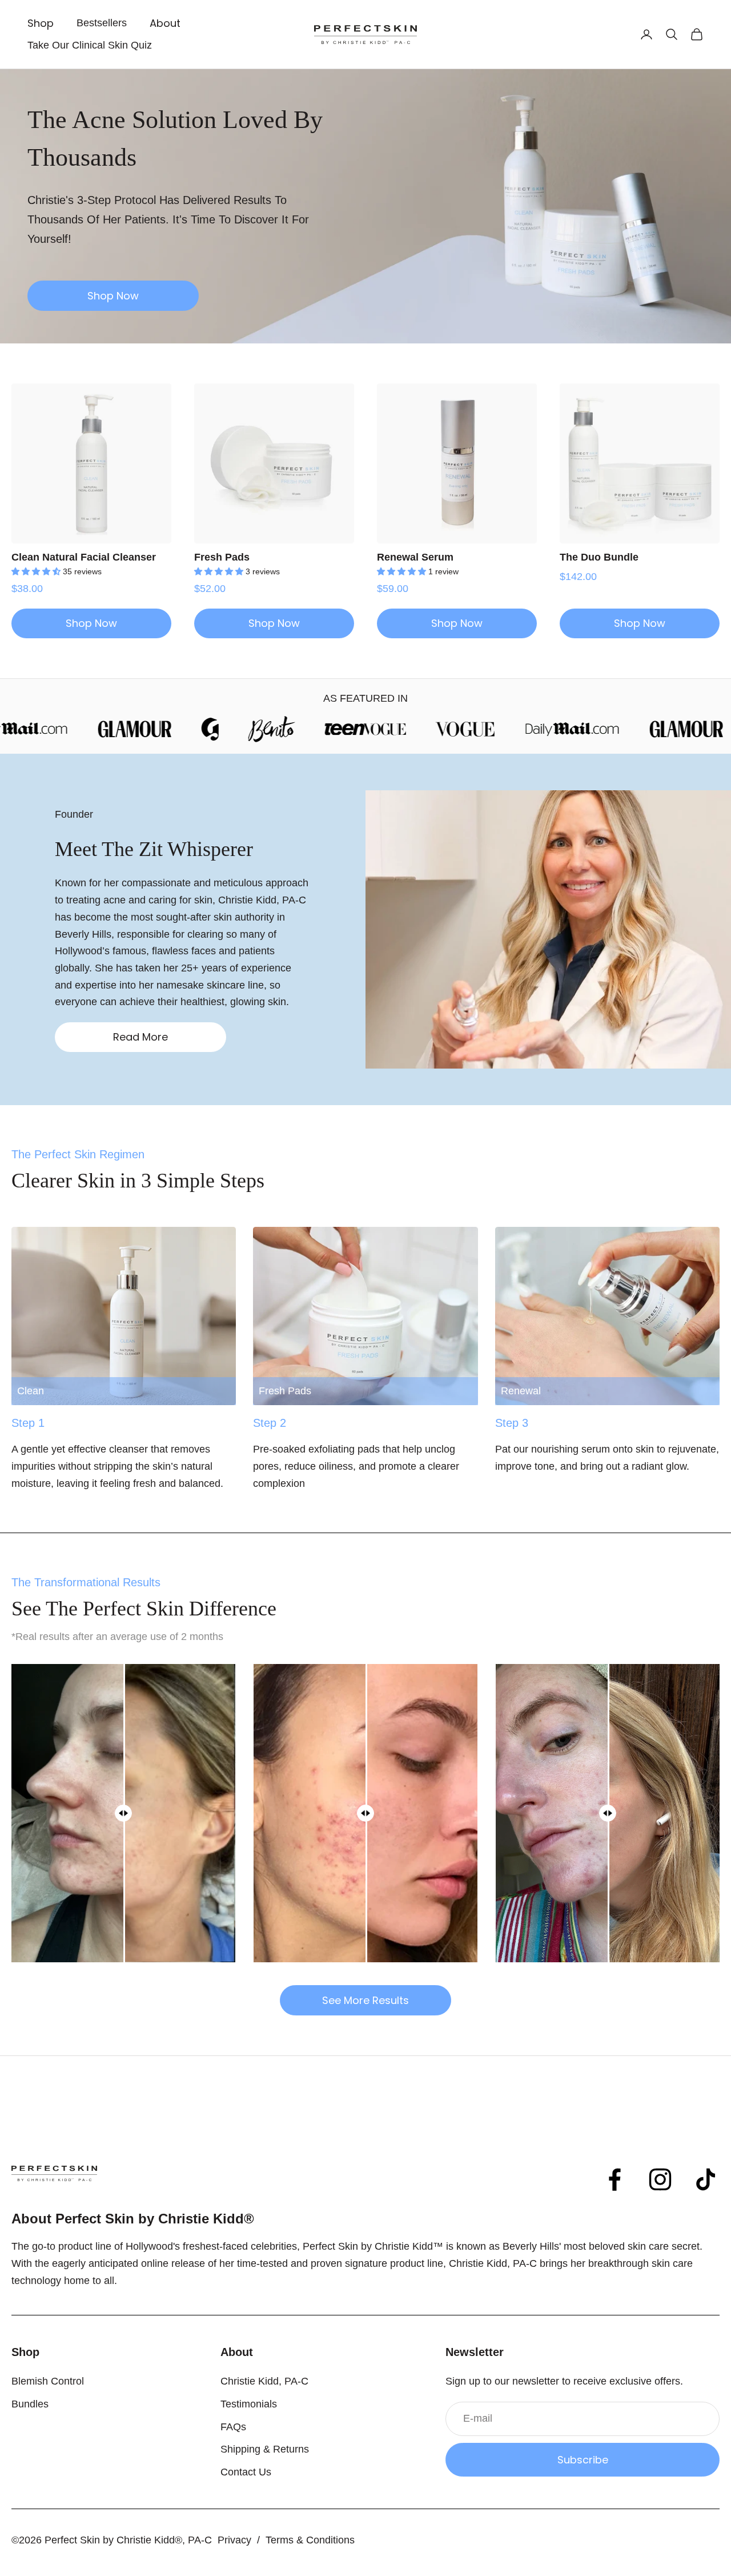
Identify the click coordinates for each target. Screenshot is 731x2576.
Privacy (234, 2540)
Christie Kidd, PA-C (264, 2381)
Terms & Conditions (310, 2540)
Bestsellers (102, 23)
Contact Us (246, 2472)
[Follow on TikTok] (706, 2179)
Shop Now (113, 296)
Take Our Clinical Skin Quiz (90, 45)
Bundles (30, 2404)
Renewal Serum (415, 557)
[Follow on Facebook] (614, 2179)
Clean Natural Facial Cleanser (84, 557)
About (165, 23)
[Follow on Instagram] (660, 2179)
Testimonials (249, 2404)
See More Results (365, 2000)
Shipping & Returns (265, 2449)
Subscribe (583, 2460)
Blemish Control (48, 2381)
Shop (41, 23)
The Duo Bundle (599, 557)
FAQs (233, 2427)
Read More (140, 1037)
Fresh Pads (222, 557)
